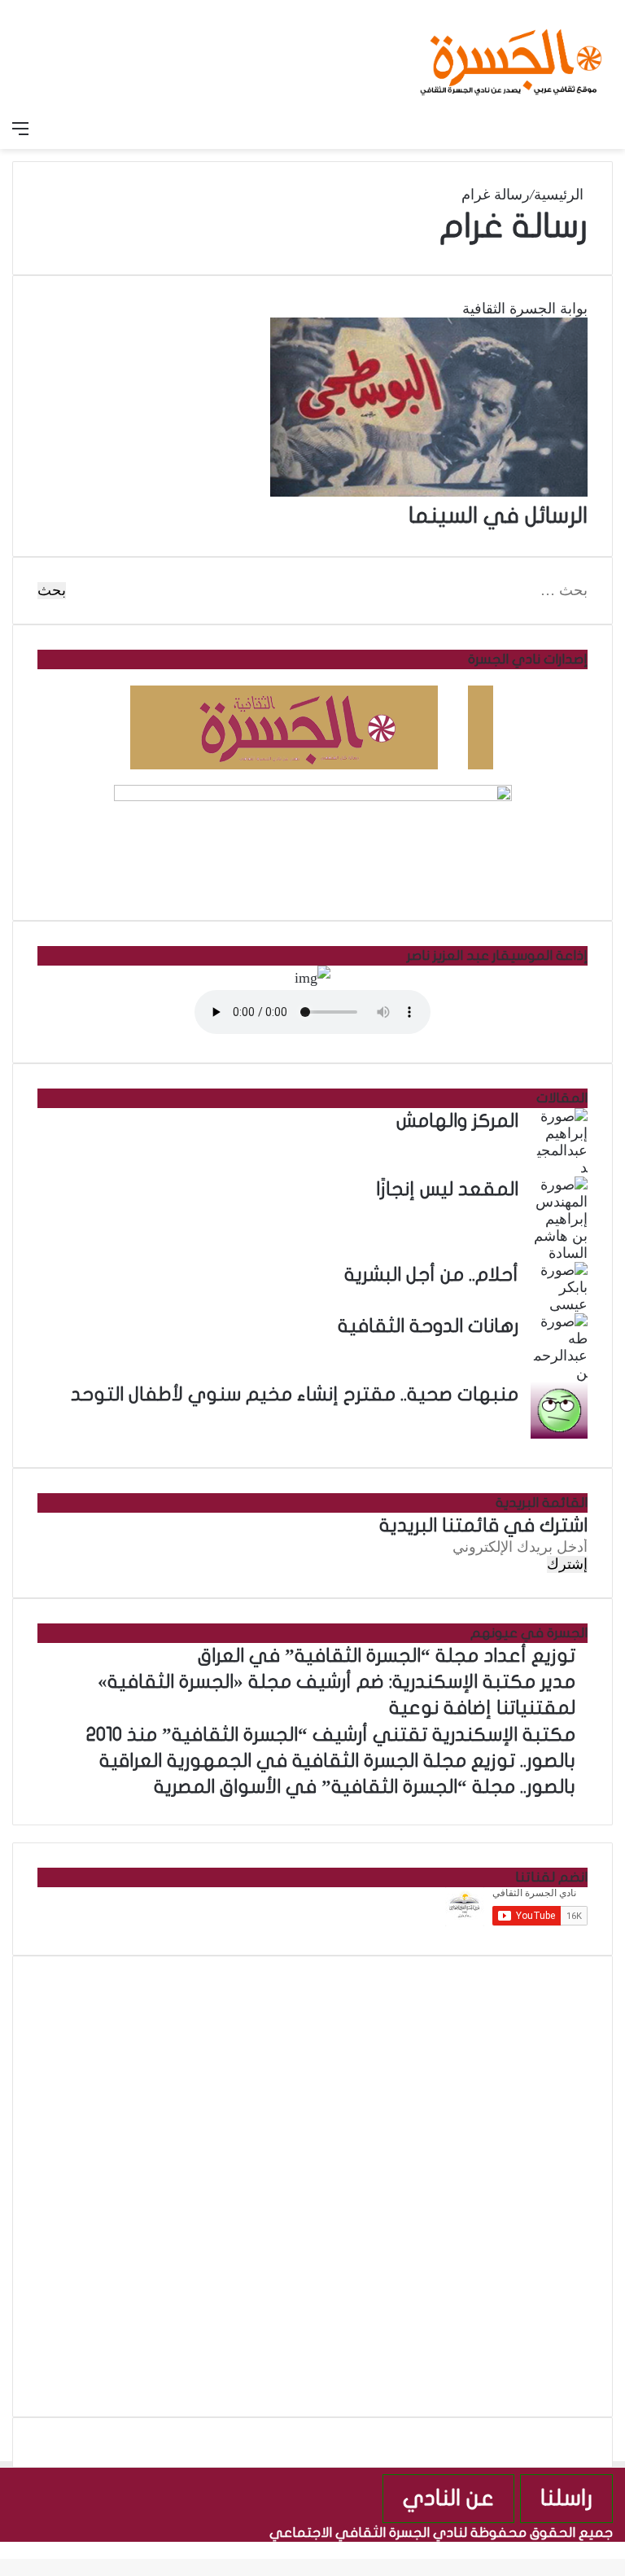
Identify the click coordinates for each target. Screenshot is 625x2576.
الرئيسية (561, 195)
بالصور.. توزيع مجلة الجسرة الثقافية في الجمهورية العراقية (337, 1761)
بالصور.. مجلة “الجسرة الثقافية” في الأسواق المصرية (365, 1787)
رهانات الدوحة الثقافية (428, 1326)
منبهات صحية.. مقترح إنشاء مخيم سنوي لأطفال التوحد (295, 1395)
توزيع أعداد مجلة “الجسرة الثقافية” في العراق (387, 1656)
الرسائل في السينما (498, 516)
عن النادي (448, 2498)
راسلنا (566, 2498)
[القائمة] (20, 129)
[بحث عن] (605, 129)
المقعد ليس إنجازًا (447, 1189)
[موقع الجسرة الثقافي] (511, 56)
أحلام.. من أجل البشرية (431, 1275)
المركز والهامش (457, 1121)
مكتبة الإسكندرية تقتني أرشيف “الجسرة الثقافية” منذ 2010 (331, 1735)
